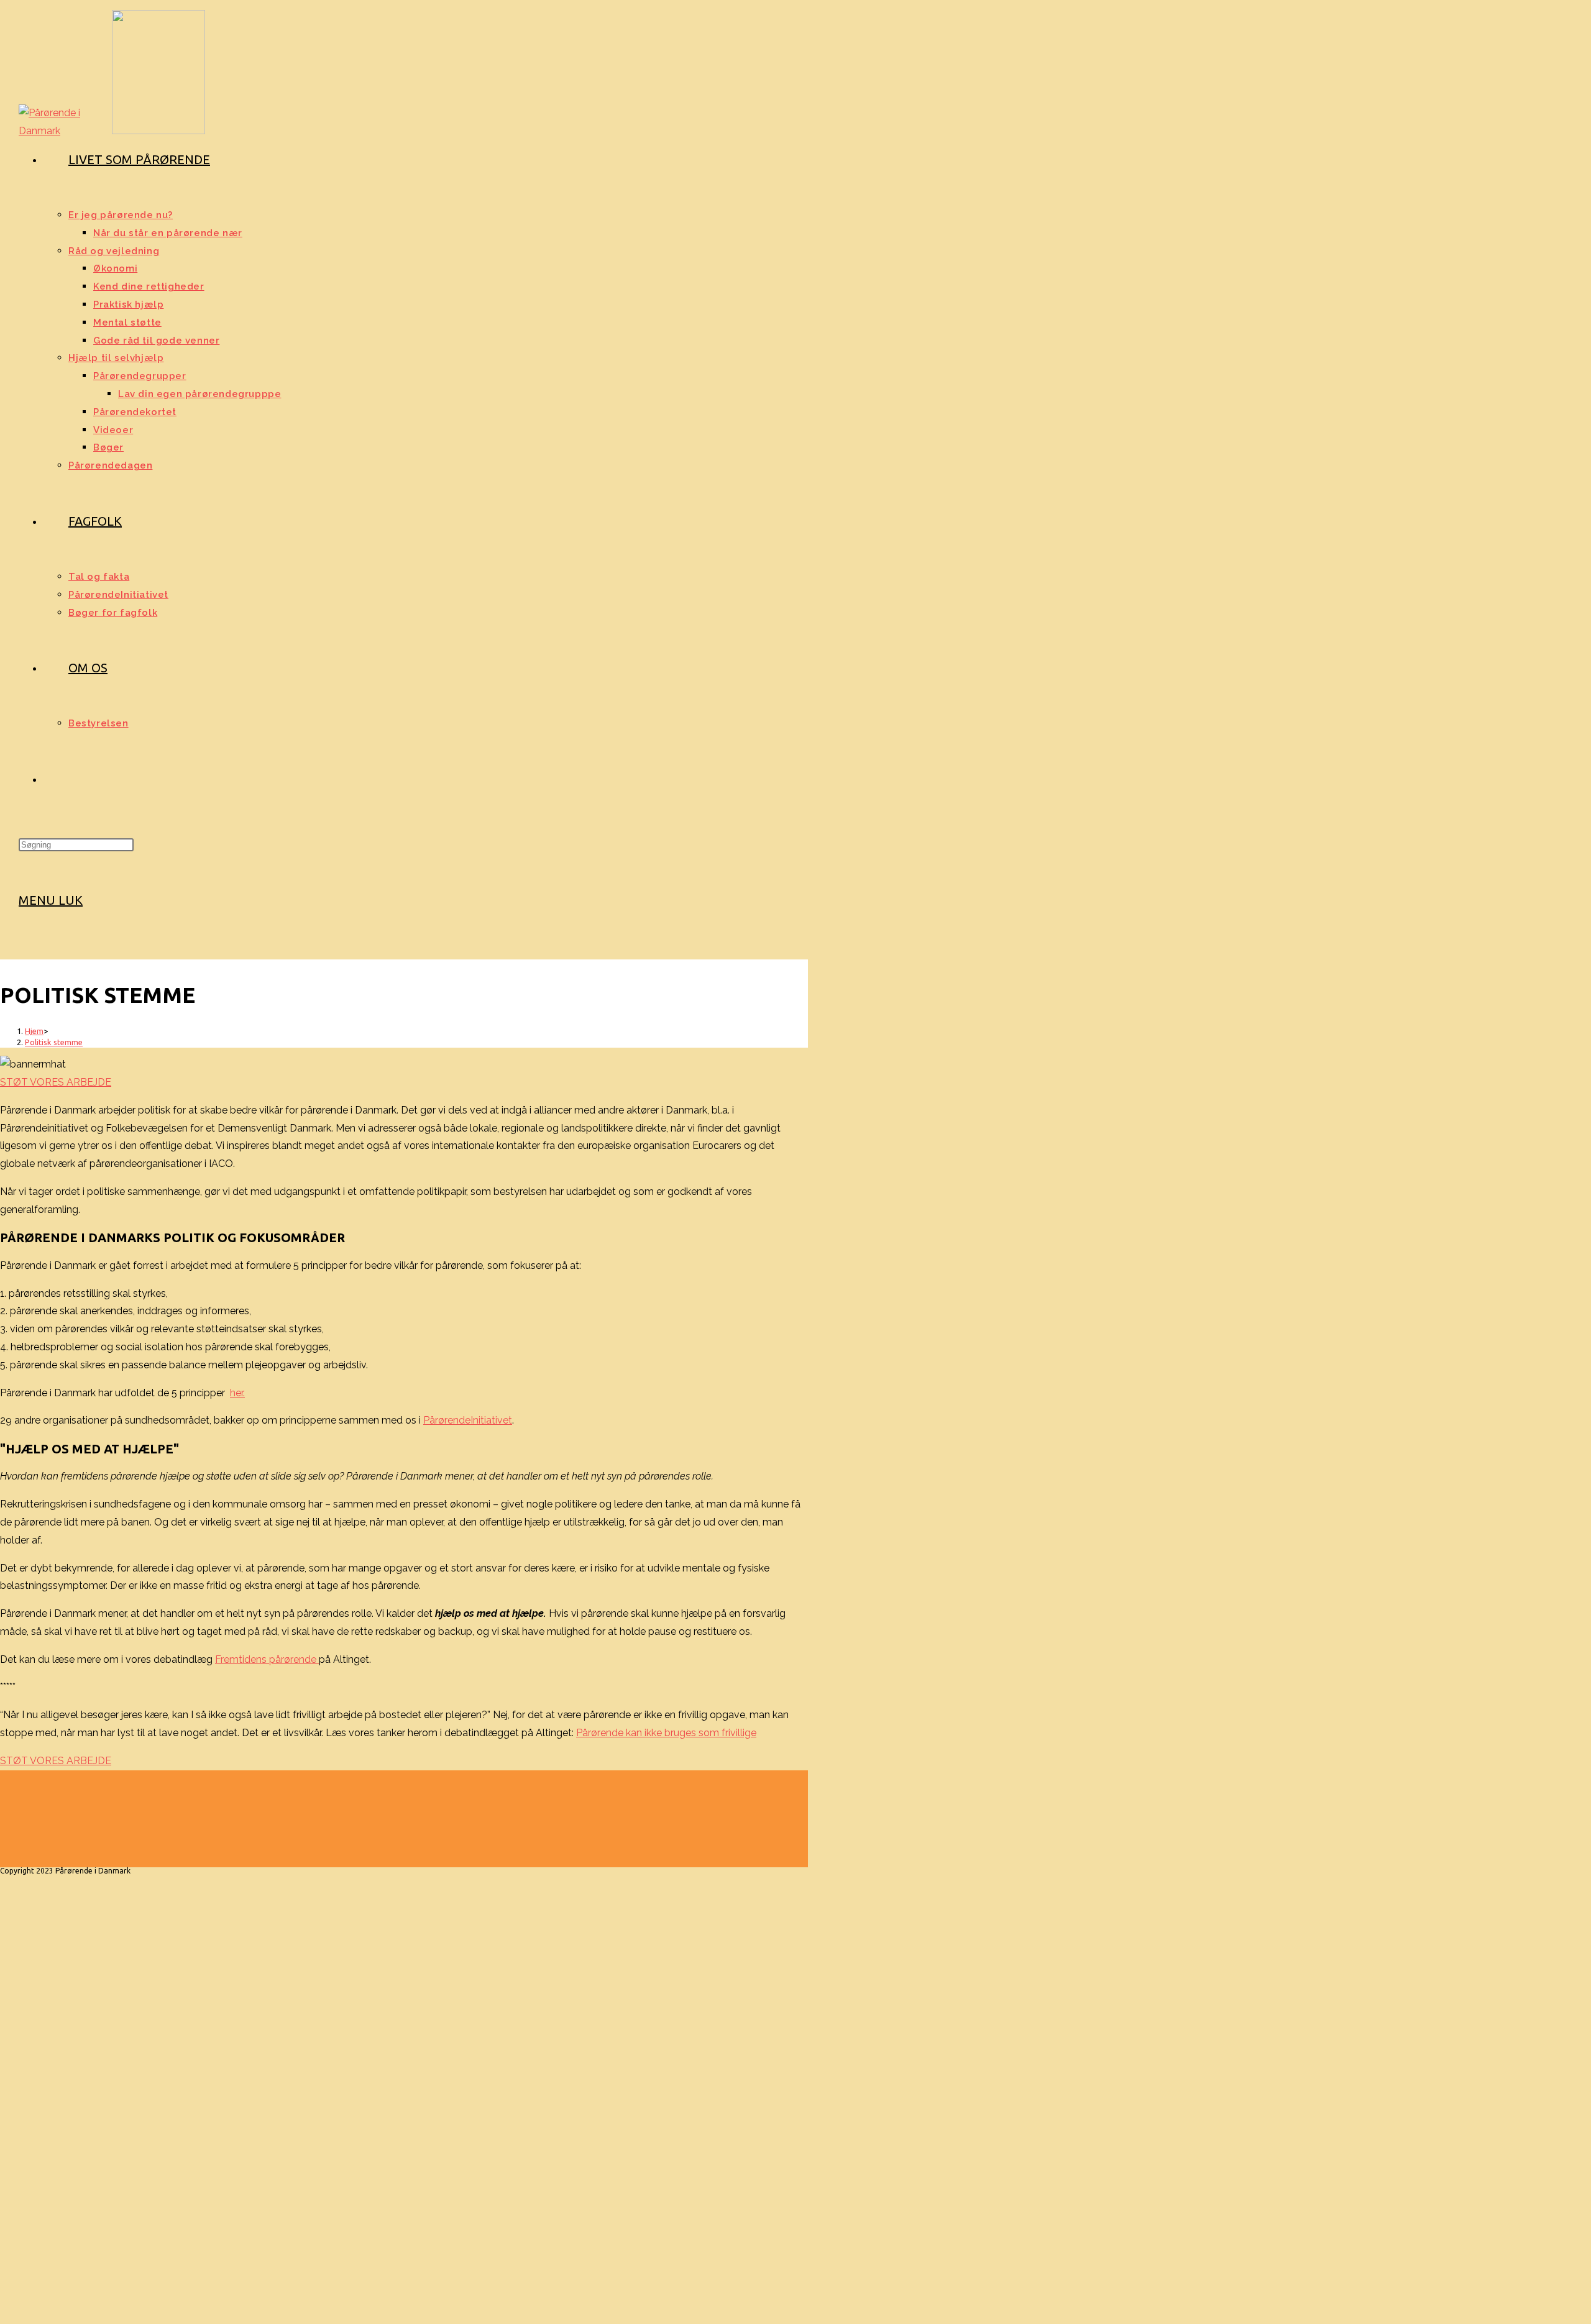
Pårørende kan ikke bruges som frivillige (666, 1733)
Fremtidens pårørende (267, 1659)
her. (237, 1393)
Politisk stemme (54, 1042)
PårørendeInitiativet (468, 1420)
